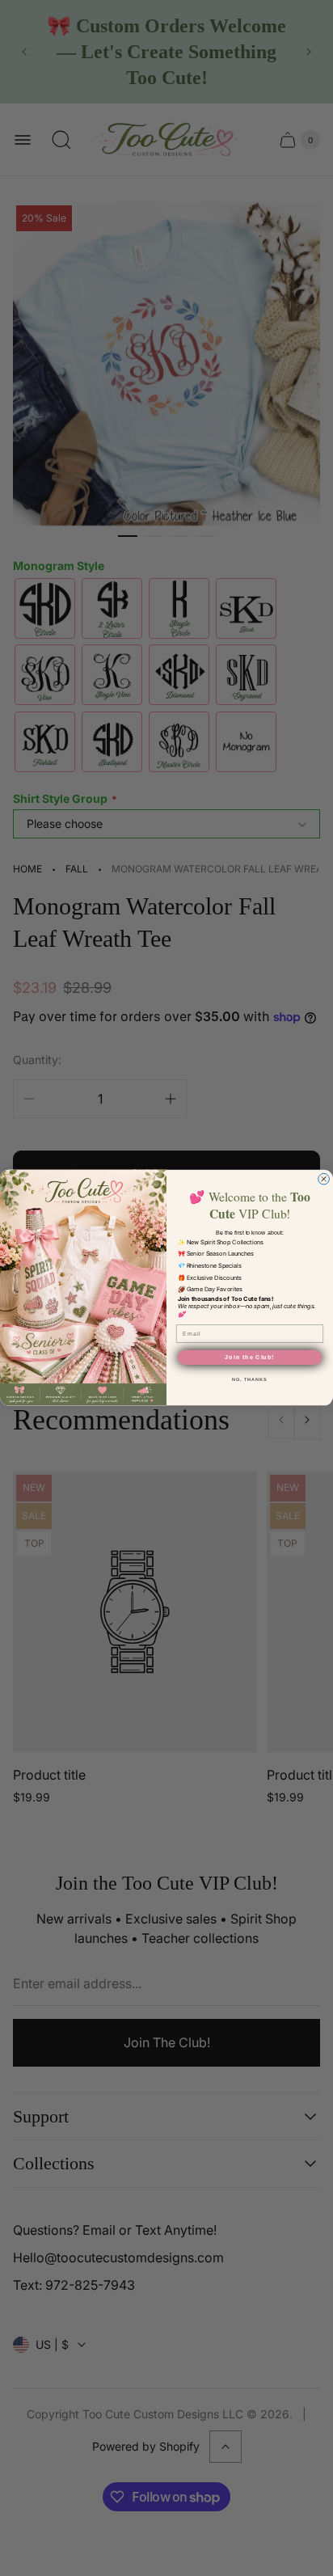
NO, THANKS (249, 1379)
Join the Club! (249, 1358)
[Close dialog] (324, 1180)
